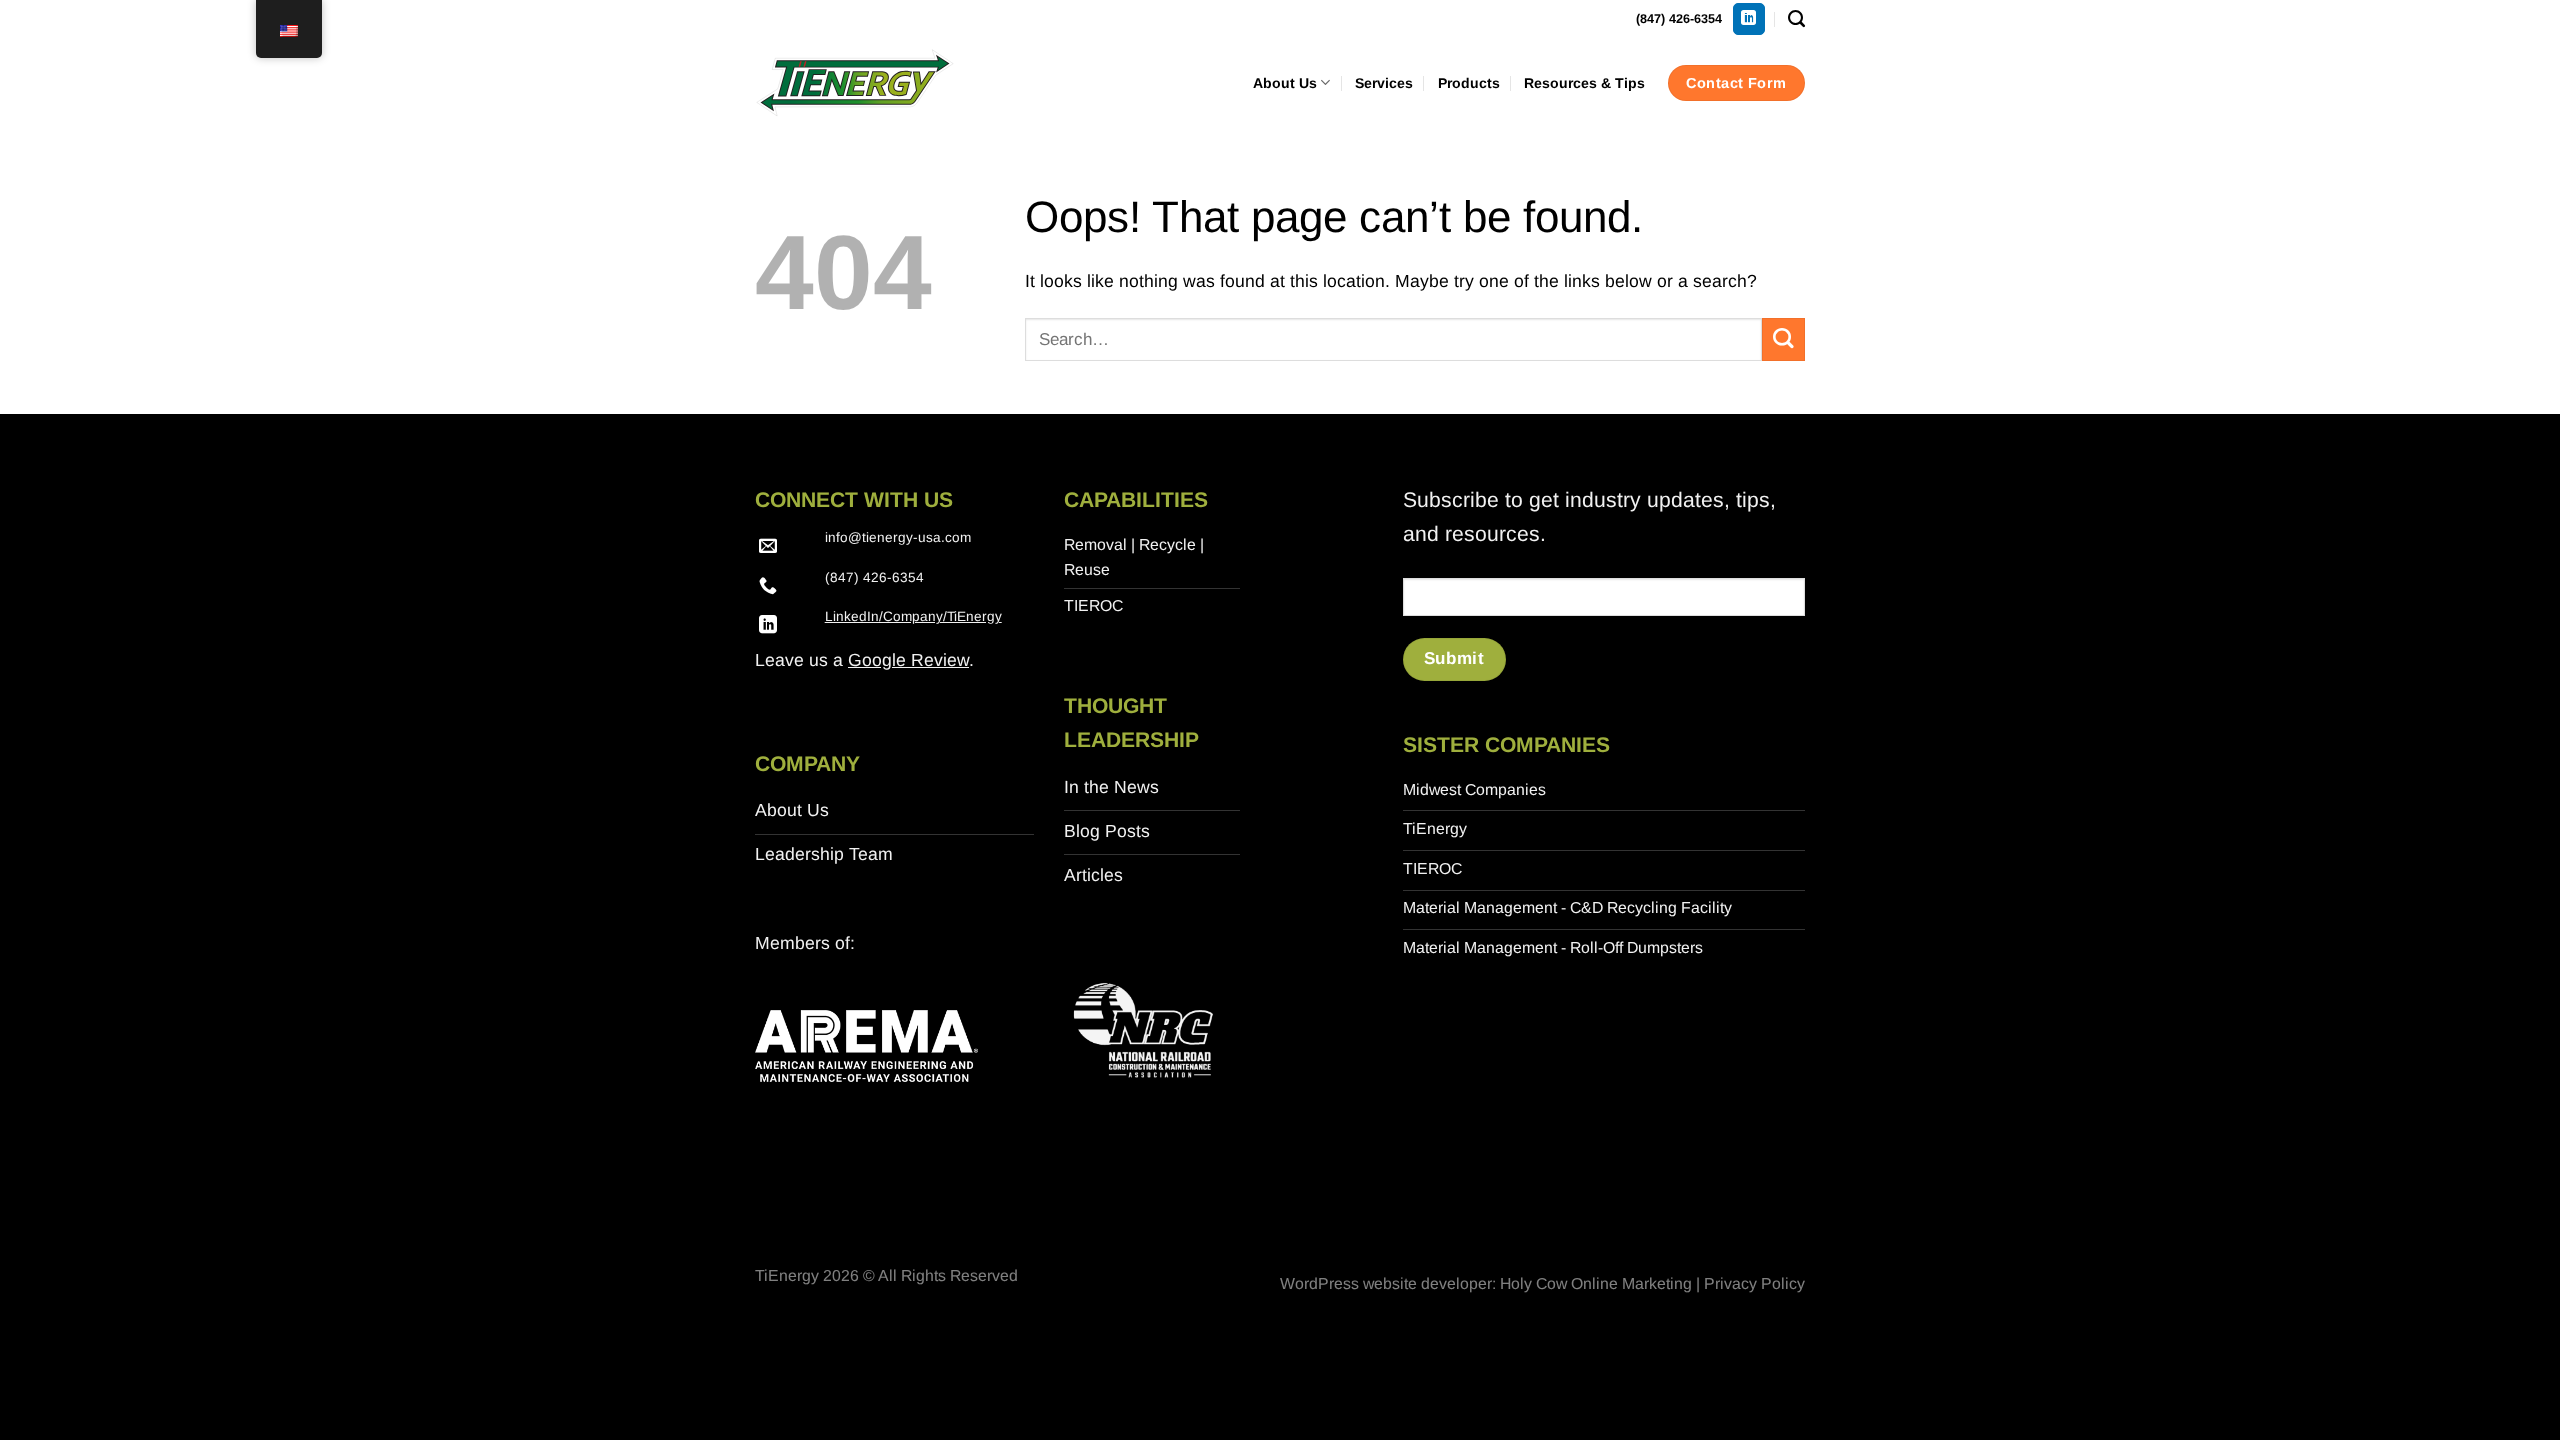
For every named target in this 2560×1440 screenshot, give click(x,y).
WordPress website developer (1386, 1283)
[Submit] (1783, 339)
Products (1469, 83)
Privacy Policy (1754, 1283)
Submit (1454, 658)
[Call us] (768, 587)
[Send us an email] (768, 547)
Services (1384, 83)
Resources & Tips (1584, 83)
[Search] (1796, 19)
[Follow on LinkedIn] (1749, 19)
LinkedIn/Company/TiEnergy (913, 616)
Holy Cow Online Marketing (1596, 1283)
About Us (1285, 83)
